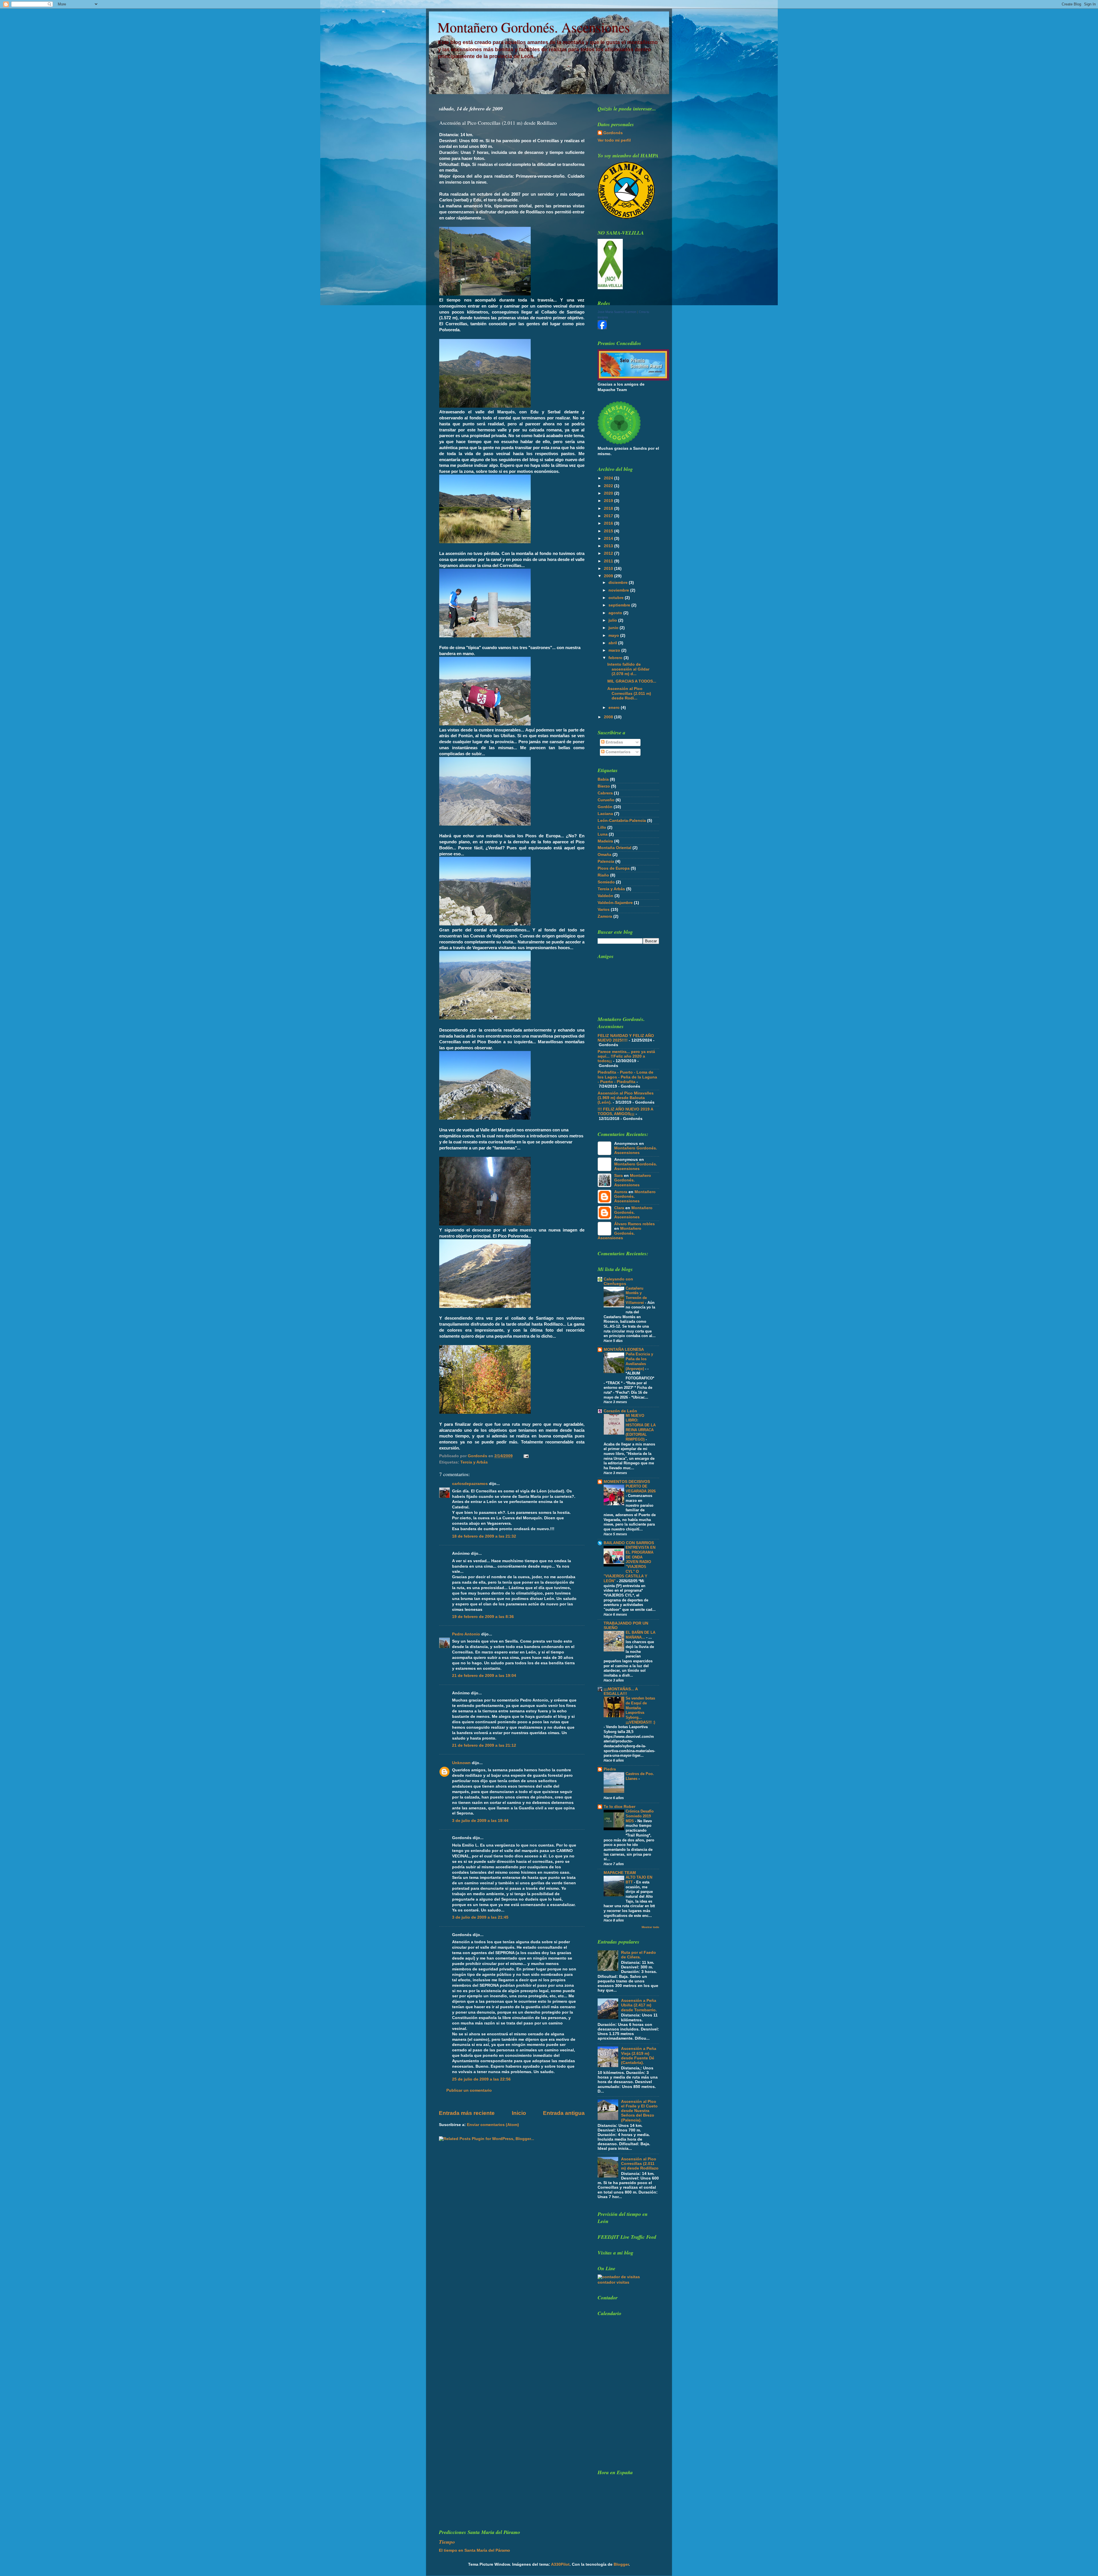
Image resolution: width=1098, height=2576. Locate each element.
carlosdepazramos (470, 1484)
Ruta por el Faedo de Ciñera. (638, 1955)
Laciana (605, 814)
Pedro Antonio (466, 1634)
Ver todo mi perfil (614, 140)
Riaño (603, 875)
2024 (609, 478)
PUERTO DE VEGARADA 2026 (641, 1489)
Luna (603, 834)
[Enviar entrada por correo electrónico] (526, 1456)
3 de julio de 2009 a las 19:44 (480, 1821)
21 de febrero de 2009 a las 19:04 (484, 1676)
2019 (609, 501)
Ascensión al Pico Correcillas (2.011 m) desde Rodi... (629, 693)
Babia (603, 779)
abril (613, 643)
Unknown (461, 1763)
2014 (609, 539)
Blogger (621, 2564)
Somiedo (606, 882)
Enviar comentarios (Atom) (493, 2125)
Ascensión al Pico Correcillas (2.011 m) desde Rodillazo (640, 2164)
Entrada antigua (564, 2113)
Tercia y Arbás (474, 1462)
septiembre (620, 605)
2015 (609, 531)
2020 (609, 493)
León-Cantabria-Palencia (622, 821)
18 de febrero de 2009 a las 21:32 (484, 1536)
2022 (609, 486)
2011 (609, 561)
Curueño (606, 800)
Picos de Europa (614, 868)
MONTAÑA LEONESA (624, 1350)
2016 (609, 523)
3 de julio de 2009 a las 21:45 (480, 1917)
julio (613, 620)
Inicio (519, 2113)
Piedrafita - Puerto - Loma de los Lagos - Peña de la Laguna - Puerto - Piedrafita (627, 1077)
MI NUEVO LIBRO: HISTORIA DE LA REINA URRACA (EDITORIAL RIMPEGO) (641, 1427)
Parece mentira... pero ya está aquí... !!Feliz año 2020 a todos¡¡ (626, 1056)
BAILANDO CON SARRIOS (629, 1543)
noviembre (619, 590)
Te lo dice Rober (619, 1807)
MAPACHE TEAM (620, 1873)
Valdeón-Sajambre (615, 903)
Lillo (602, 827)
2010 (609, 569)
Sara (618, 1176)
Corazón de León (620, 1411)
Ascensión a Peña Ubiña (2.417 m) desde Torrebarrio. (639, 2005)
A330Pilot (560, 2564)
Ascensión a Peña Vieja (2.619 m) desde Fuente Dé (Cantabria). (639, 2056)
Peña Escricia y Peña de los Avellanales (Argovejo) (639, 1361)
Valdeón (605, 896)
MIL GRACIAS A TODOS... (632, 681)
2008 (609, 717)
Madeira (605, 841)
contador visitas (613, 2282)
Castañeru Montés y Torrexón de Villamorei (636, 1295)
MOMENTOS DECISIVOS (627, 1482)
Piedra (610, 1769)
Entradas (614, 742)
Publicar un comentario (469, 2090)
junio (614, 628)
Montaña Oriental (614, 848)
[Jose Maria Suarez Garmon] (602, 328)
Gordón (605, 807)
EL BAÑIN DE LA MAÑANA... (640, 1635)
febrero (616, 658)
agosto (616, 613)
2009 (609, 576)
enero (615, 708)
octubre (617, 598)
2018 (609, 508)
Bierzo (604, 786)
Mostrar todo (650, 1927)
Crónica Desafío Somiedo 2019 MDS (640, 1816)
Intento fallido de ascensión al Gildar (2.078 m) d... (628, 669)
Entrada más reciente (467, 2113)
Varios (604, 910)
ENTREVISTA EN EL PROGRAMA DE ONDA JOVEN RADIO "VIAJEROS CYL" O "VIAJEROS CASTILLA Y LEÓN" (629, 1564)
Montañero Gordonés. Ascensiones (534, 27)
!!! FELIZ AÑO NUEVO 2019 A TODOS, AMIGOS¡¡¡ (625, 1111)
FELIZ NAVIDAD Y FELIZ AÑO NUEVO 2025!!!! (626, 1038)
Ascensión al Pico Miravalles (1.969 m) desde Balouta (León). (626, 1098)
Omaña (604, 855)
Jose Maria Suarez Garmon (617, 312)
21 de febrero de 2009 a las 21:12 (484, 1745)
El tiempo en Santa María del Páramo (475, 2550)
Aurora (621, 1192)
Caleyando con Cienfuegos (618, 1281)
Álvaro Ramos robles (634, 1224)
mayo (614, 635)
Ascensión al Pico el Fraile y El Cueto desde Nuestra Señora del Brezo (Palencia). (639, 2111)
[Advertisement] (640, 2423)
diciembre (619, 583)
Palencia (606, 861)
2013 (609, 546)
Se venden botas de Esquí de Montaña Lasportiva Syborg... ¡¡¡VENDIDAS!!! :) (640, 1710)
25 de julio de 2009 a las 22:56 (481, 2079)
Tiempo (447, 2542)
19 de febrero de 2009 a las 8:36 (483, 1617)
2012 (609, 553)
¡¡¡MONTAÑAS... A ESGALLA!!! (621, 1691)
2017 (609, 516)
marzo (615, 650)
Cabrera (605, 793)
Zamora (605, 916)
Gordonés (613, 133)
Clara (619, 1208)
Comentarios (617, 752)
